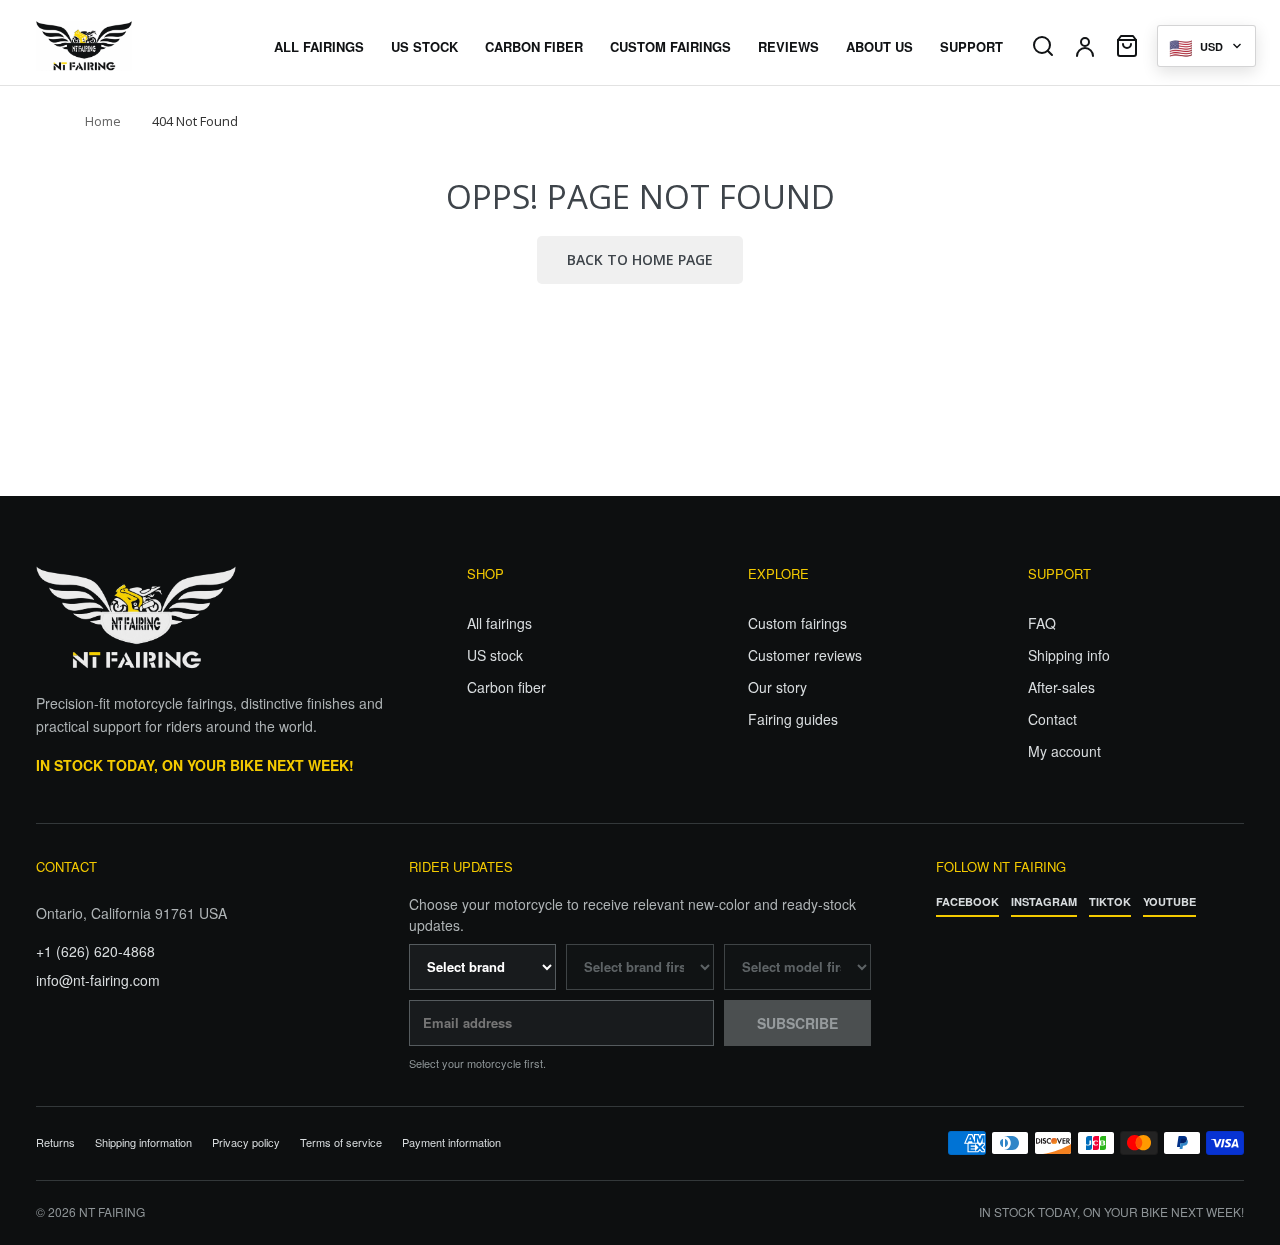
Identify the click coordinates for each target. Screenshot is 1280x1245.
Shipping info (1069, 655)
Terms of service (341, 1142)
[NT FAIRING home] (141, 46)
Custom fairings (797, 623)
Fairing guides (793, 719)
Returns (55, 1142)
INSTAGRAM (1044, 901)
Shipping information (143, 1142)
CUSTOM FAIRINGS (670, 46)
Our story (777, 687)
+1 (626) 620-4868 (95, 951)
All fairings (499, 623)
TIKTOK (1110, 901)
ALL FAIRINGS (319, 46)
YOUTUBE (1169, 901)
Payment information (451, 1142)
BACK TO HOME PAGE (640, 259)
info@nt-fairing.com (98, 980)
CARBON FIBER (534, 46)
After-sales (1061, 687)
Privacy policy (246, 1142)
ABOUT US (879, 46)
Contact (1052, 719)
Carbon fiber (506, 687)
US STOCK (424, 46)
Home (103, 121)
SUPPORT (971, 46)
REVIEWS (788, 46)
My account (1064, 751)
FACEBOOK (967, 901)
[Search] (1043, 46)
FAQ (1042, 623)
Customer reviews (805, 655)
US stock (495, 655)
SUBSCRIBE (797, 1023)
